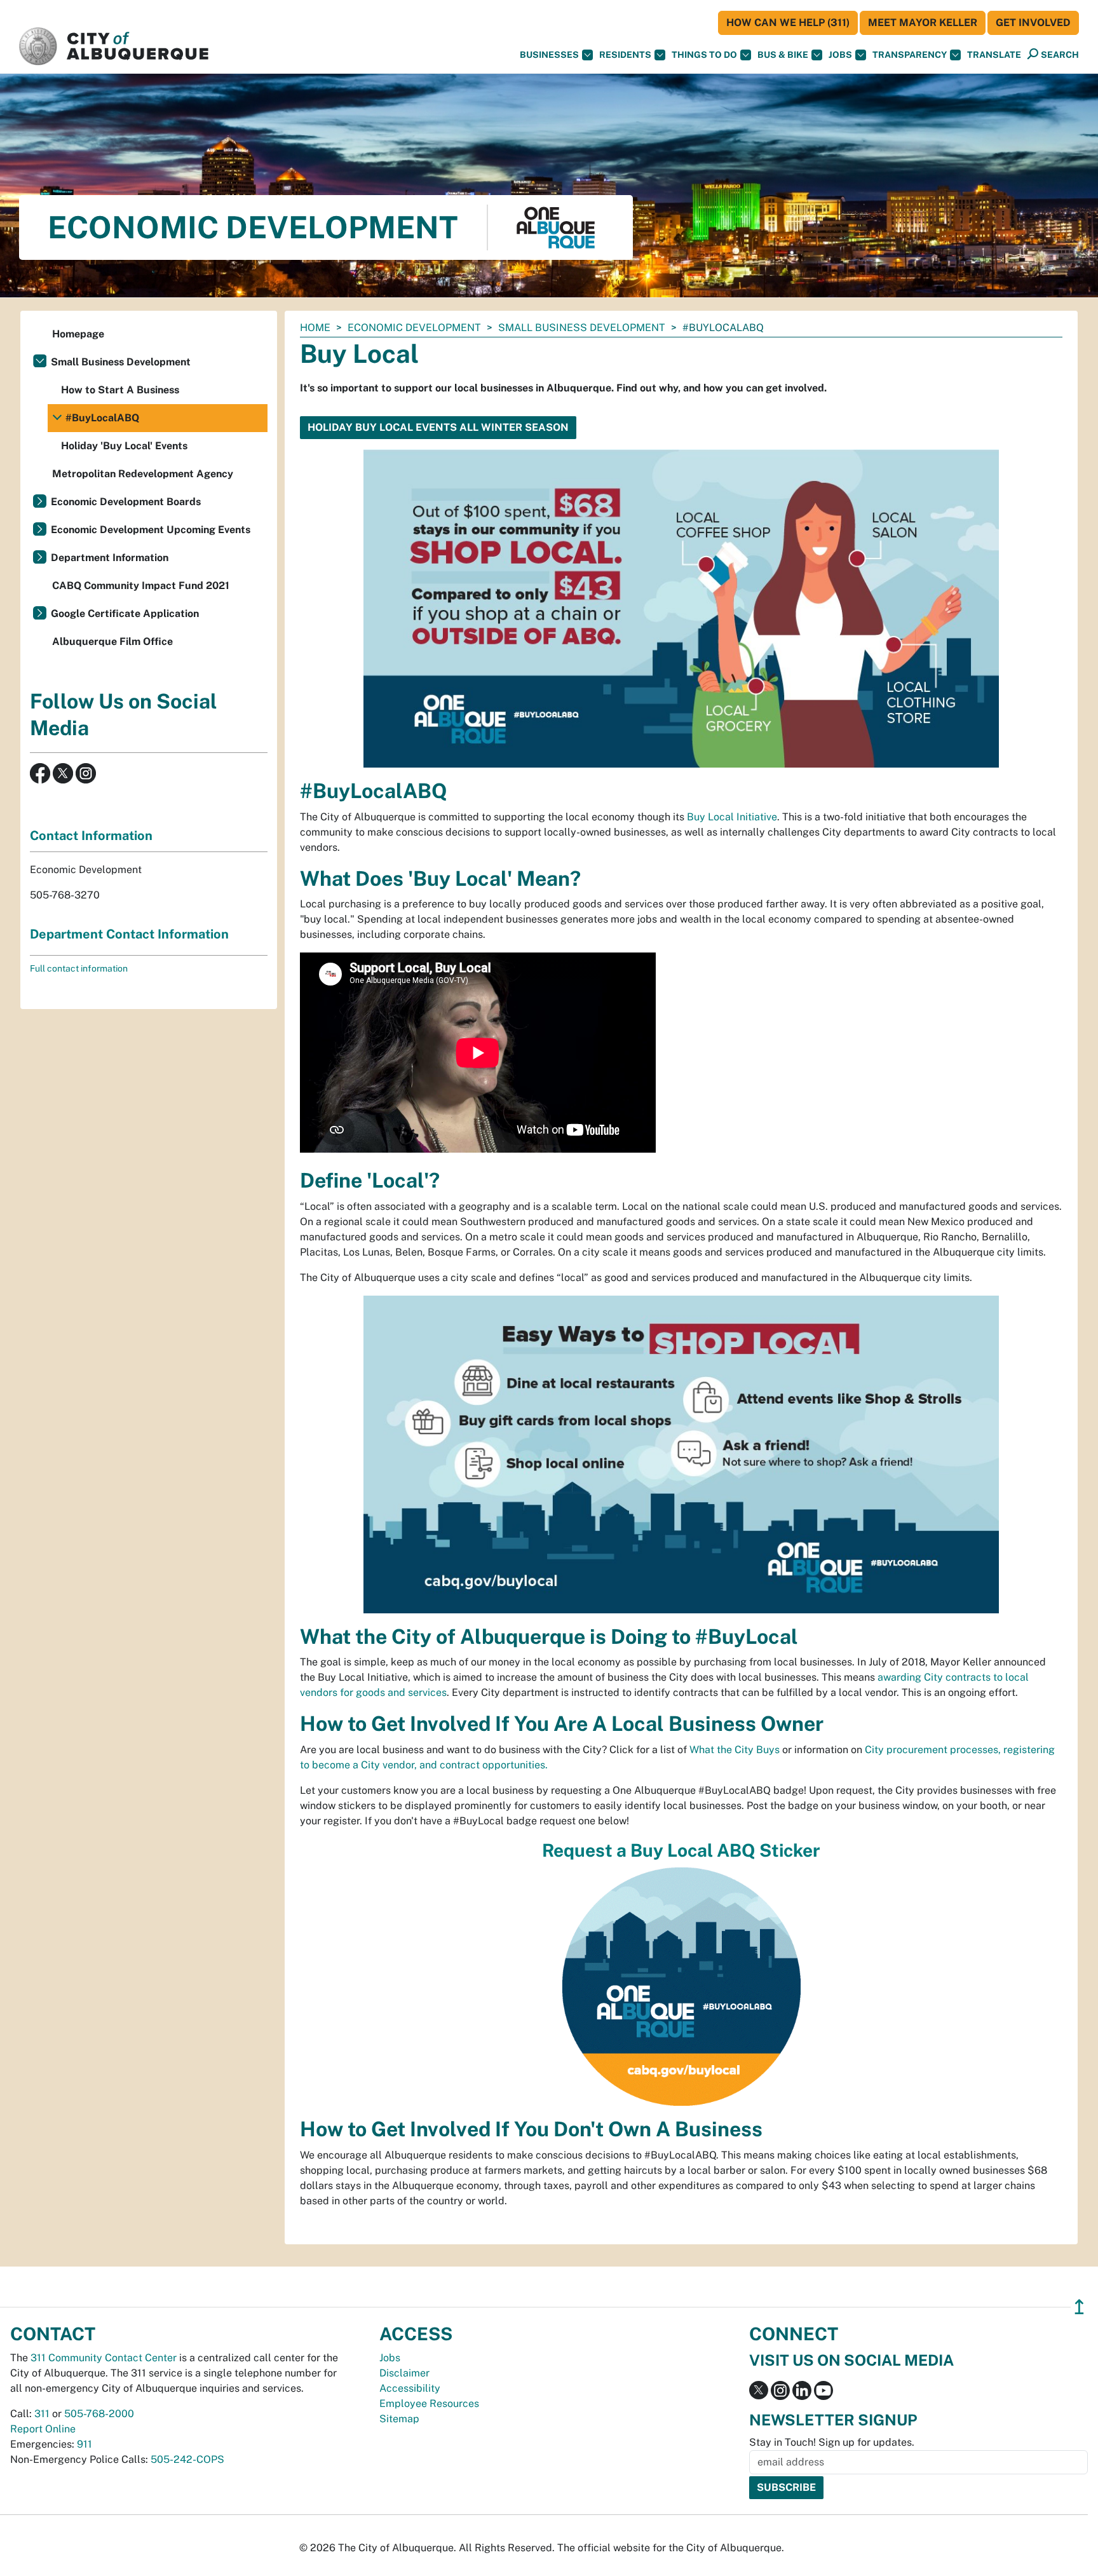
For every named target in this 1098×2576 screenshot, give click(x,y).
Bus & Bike (783, 55)
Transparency (910, 55)
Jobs (840, 55)
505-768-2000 (99, 2414)
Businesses (549, 55)
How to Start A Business (120, 390)
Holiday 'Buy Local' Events (124, 446)
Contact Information (91, 836)
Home (315, 328)
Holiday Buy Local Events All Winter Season (438, 427)
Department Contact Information (129, 934)
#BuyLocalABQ (102, 418)
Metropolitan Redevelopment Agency (143, 474)
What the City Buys (735, 1750)
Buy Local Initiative (732, 817)
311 (42, 2414)
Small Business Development (582, 328)
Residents (625, 55)
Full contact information (79, 968)
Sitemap (399, 2419)
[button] (994, 55)
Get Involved (1033, 23)
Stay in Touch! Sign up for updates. (832, 2442)
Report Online (43, 2429)
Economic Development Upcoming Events (151, 530)
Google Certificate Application (125, 613)
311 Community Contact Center (104, 2358)
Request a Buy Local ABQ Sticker (681, 1850)
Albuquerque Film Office (112, 641)
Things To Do (704, 55)
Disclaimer (404, 2373)
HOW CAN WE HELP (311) (788, 23)
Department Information (110, 558)
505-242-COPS (187, 2459)
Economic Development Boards (126, 502)
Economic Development (414, 328)
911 (85, 2444)
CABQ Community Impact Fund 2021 (141, 586)
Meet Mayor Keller (923, 23)
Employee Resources (429, 2403)
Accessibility (410, 2388)
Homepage (78, 334)
